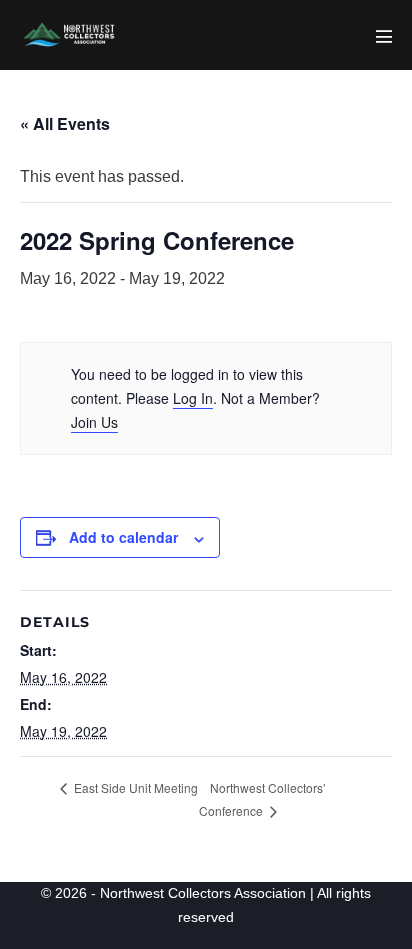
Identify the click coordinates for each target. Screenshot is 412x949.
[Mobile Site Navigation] (384, 36)
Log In (193, 398)
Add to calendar (123, 537)
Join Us (94, 422)
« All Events (65, 123)
